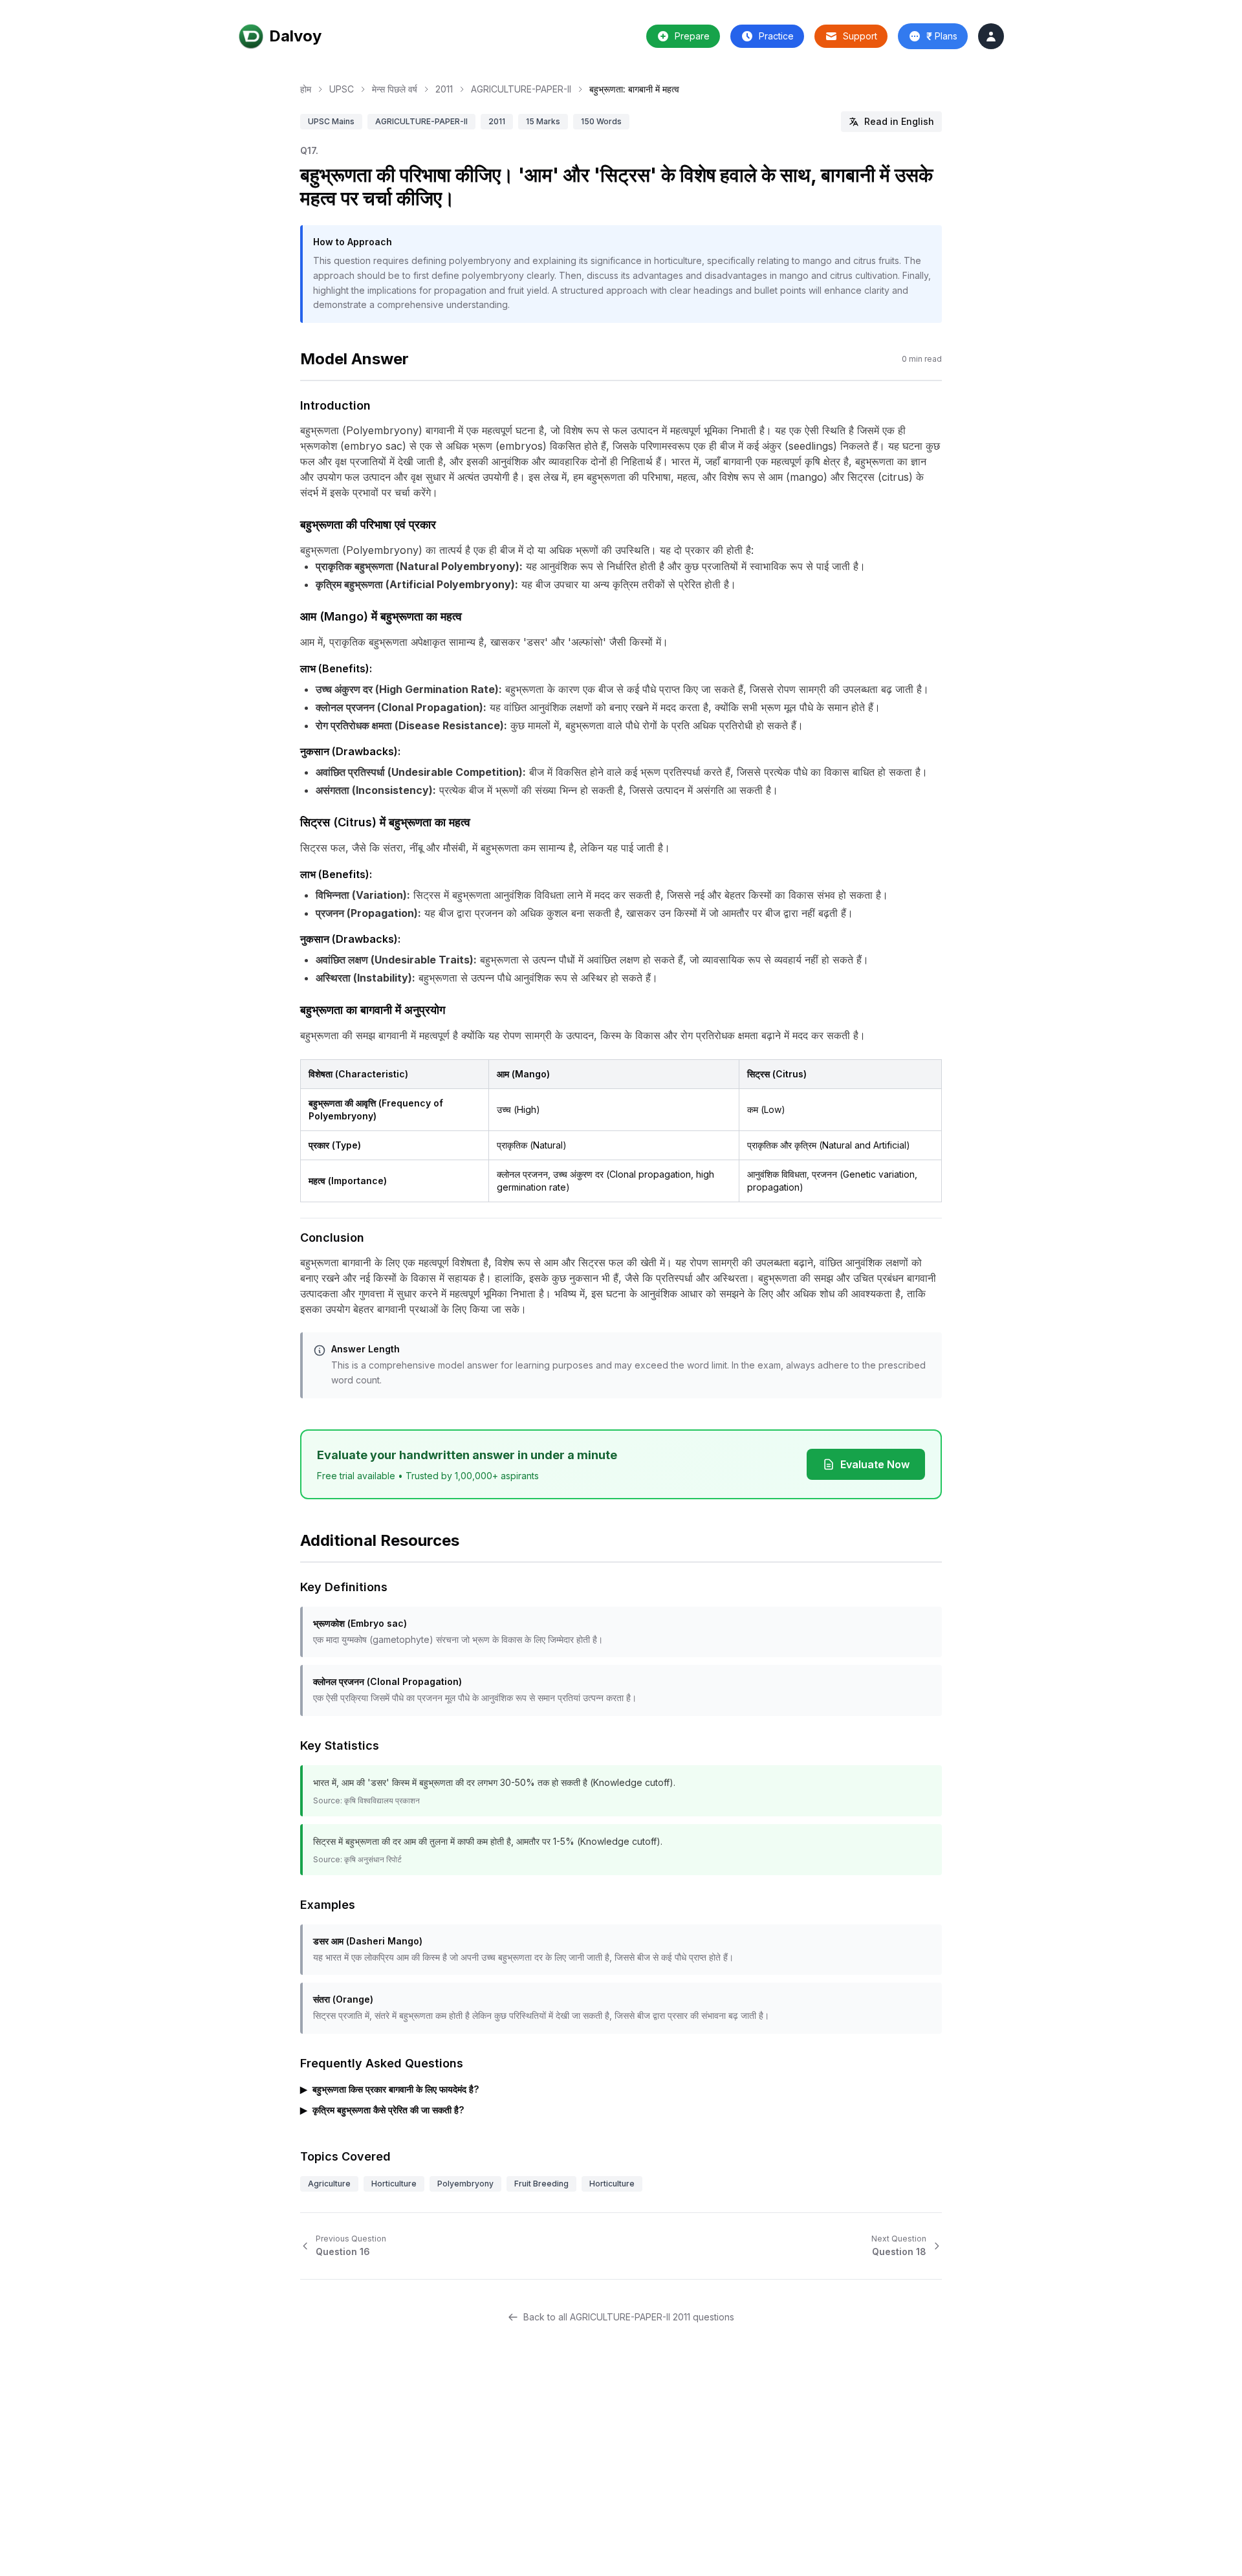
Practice (776, 36)
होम (306, 89)
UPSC (342, 89)
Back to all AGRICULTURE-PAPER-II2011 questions (629, 2317)
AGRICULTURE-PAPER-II (521, 89)
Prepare (692, 36)
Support (860, 36)
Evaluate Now (875, 1464)
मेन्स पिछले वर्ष (395, 89)
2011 (444, 89)
